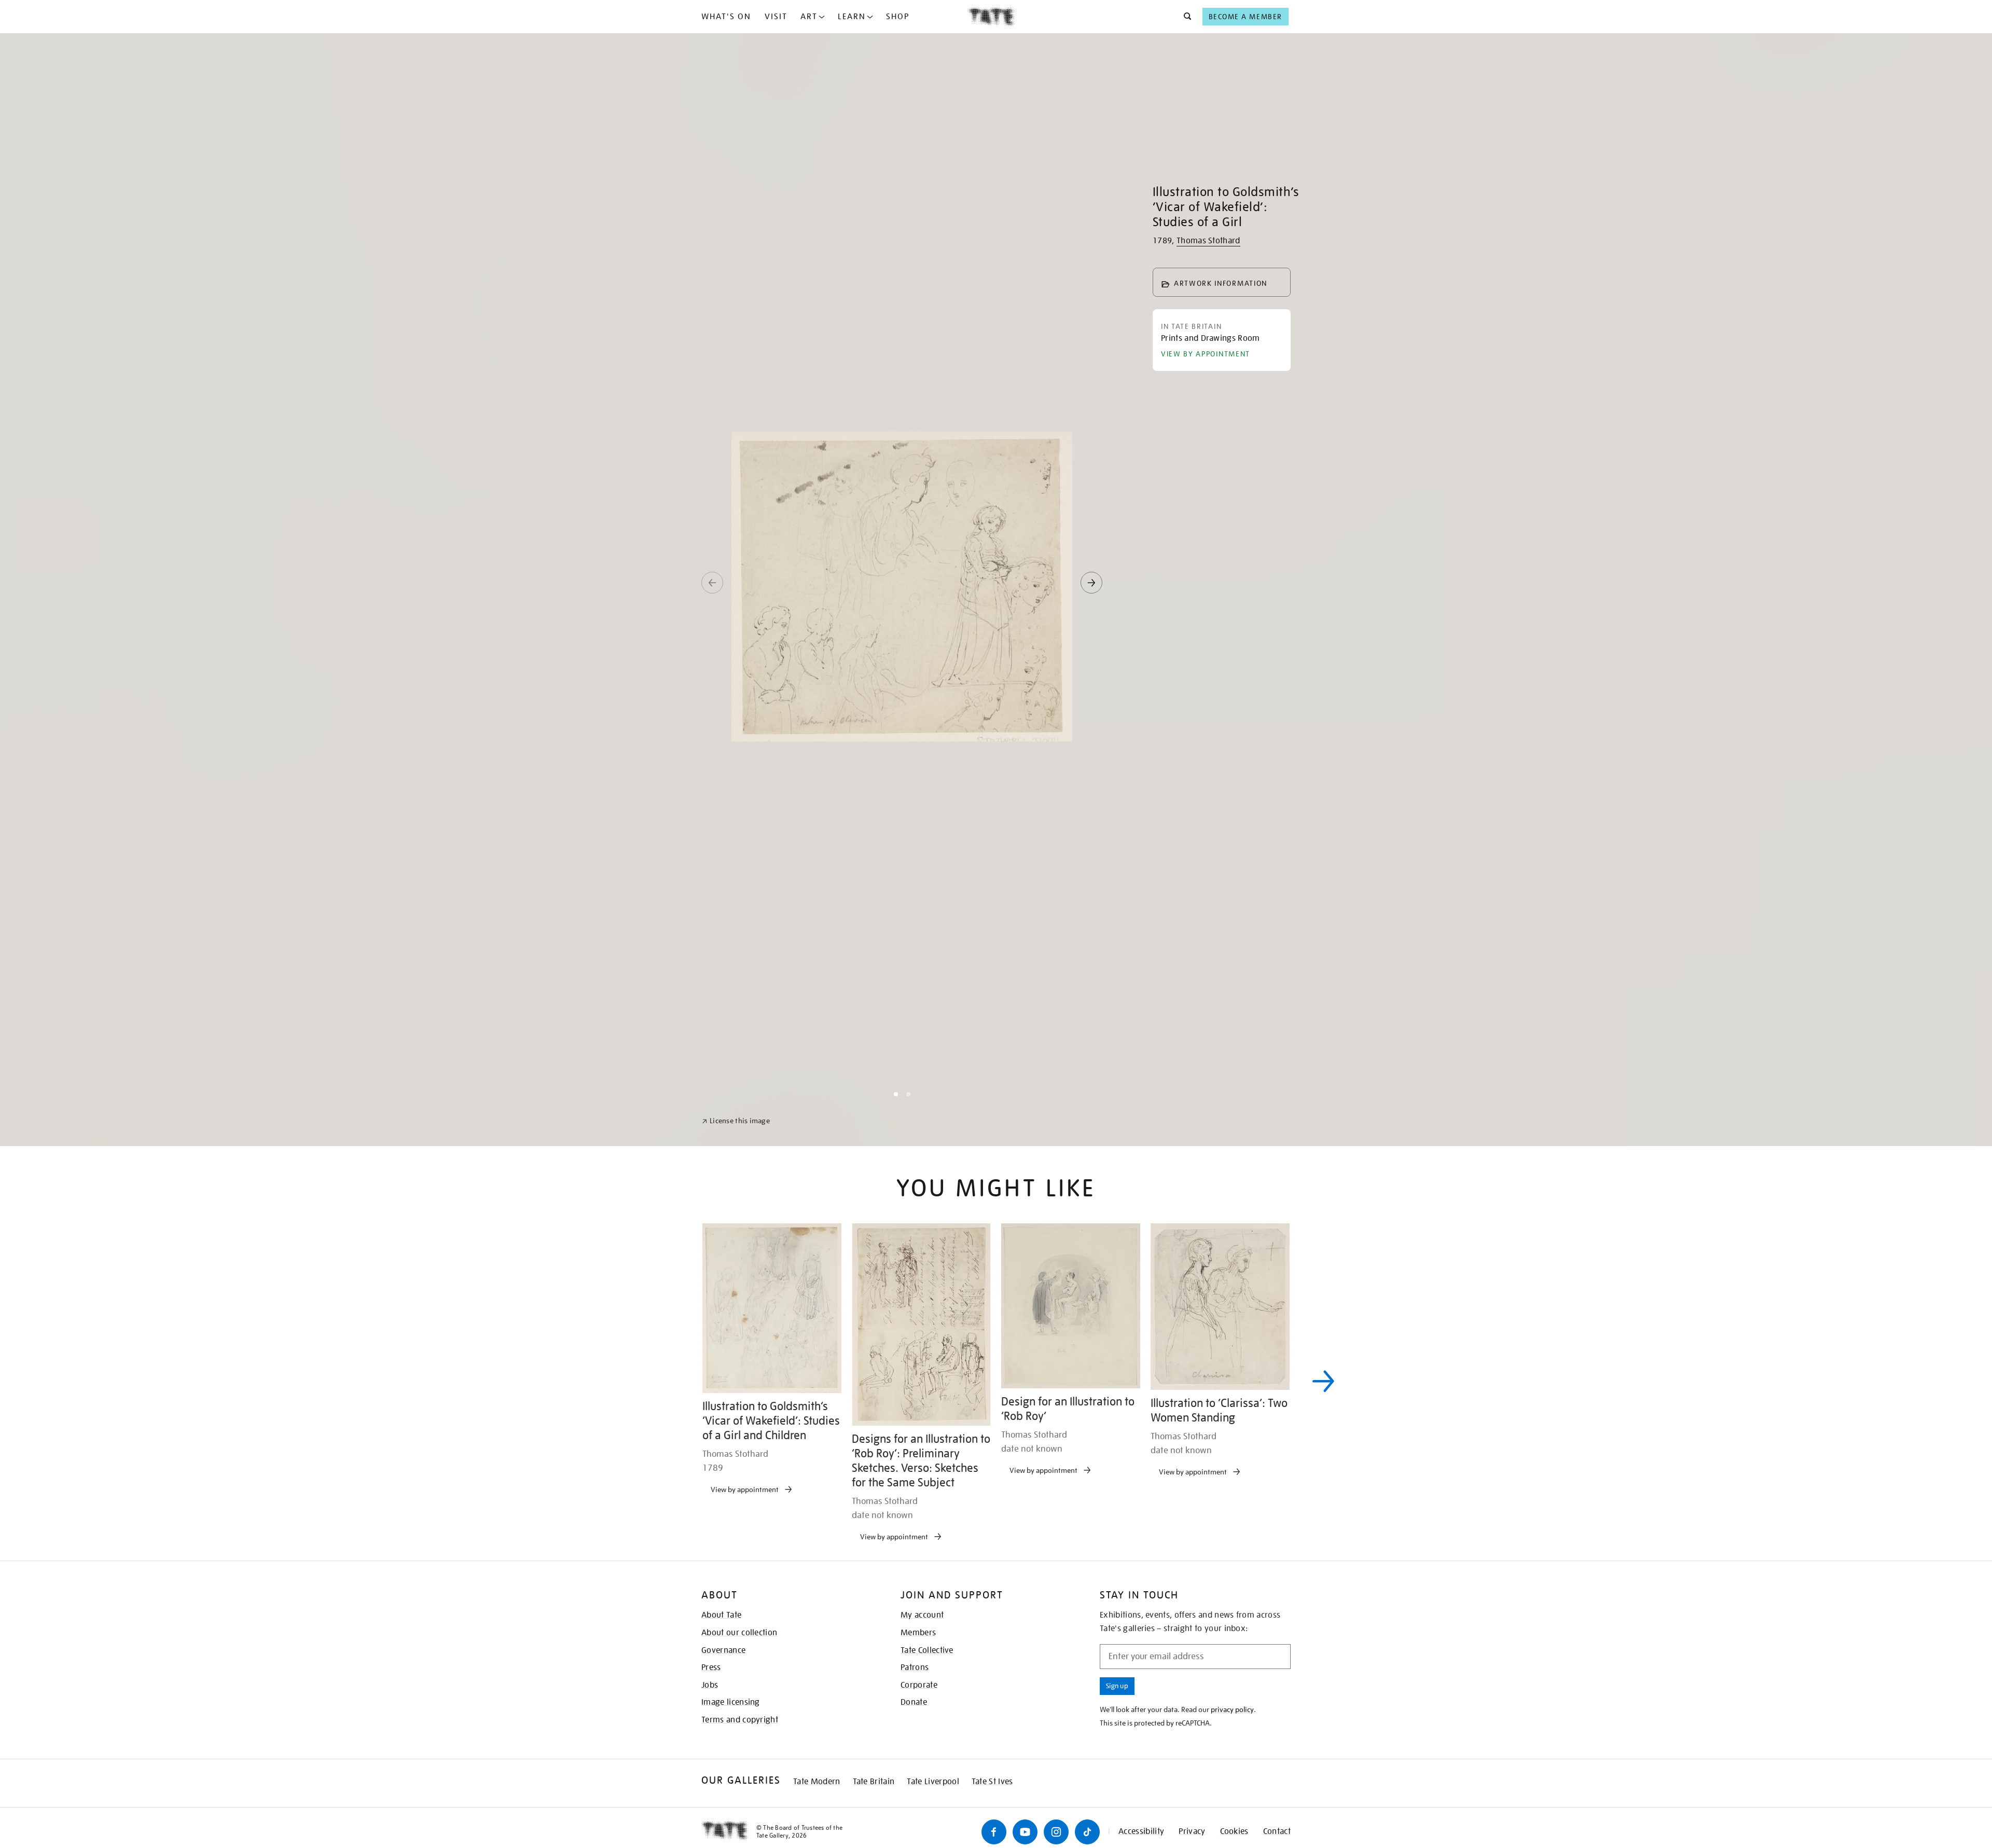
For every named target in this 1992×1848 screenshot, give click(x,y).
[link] (736, 1823)
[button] (1185, 17)
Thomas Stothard (1208, 241)
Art (809, 17)
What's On (726, 17)
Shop (898, 17)
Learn (852, 17)
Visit (776, 17)
